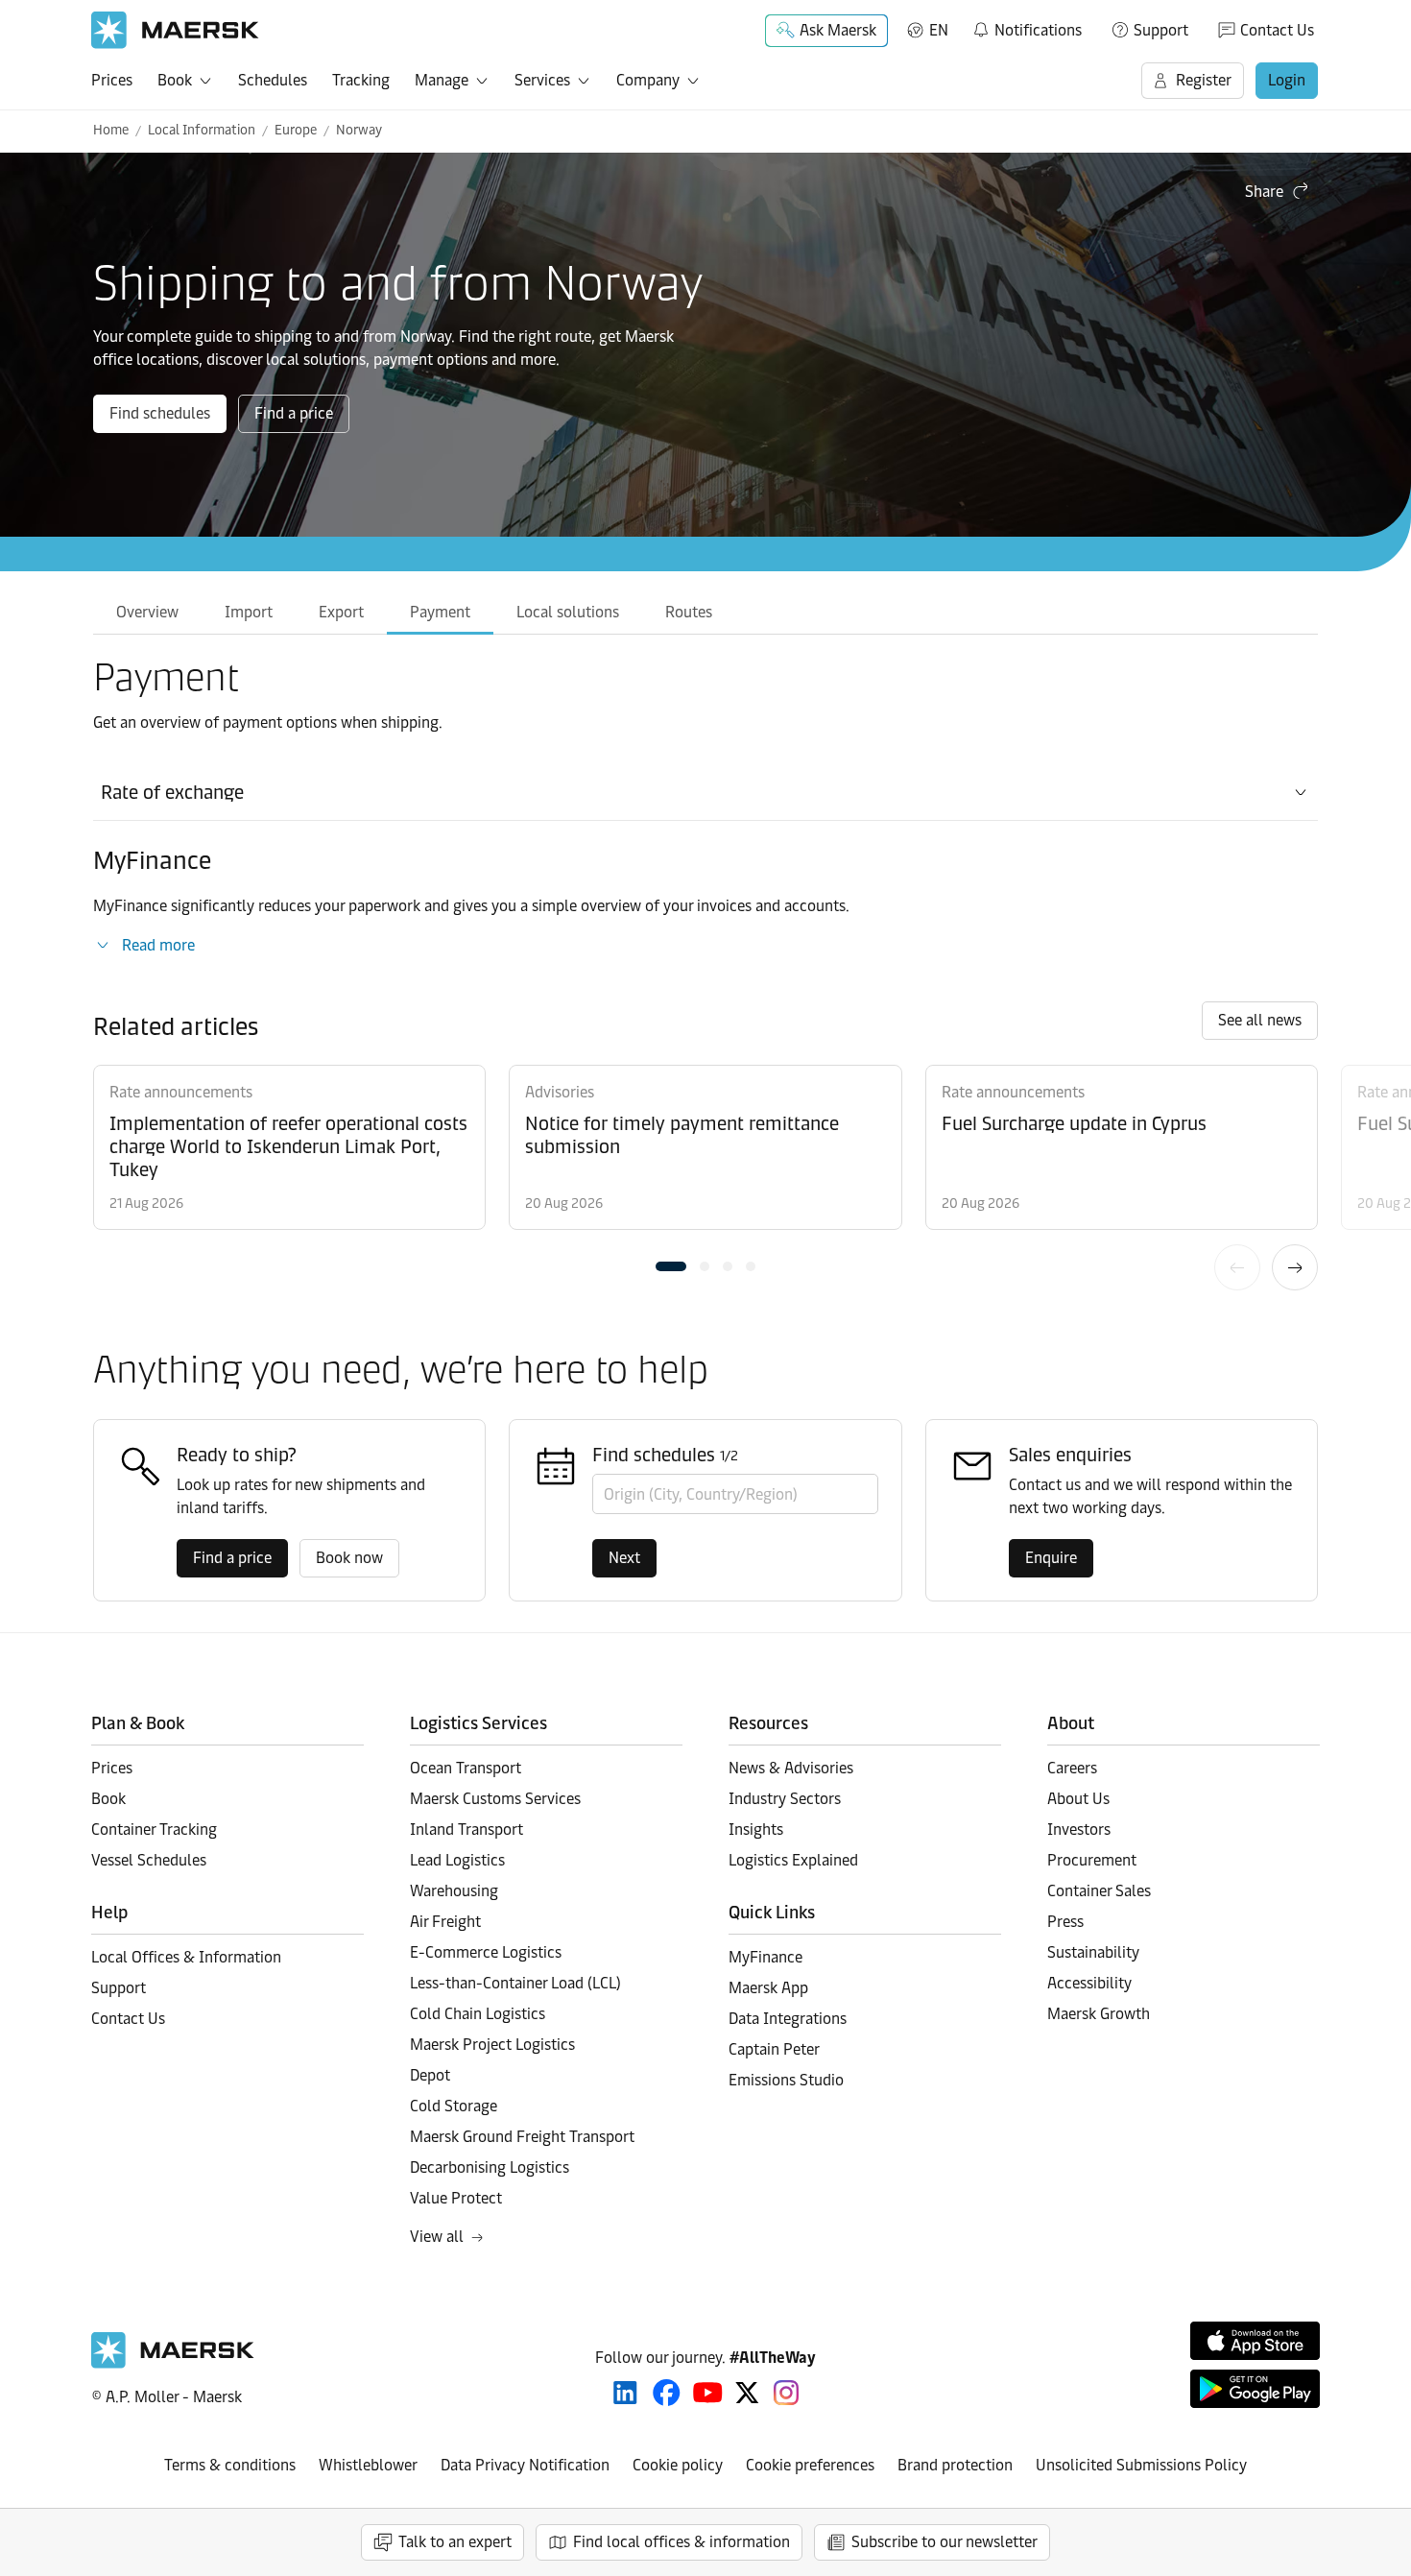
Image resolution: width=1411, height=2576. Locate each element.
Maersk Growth (1099, 2014)
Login (1287, 80)
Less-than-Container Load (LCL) (515, 1983)
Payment (440, 612)
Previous (1237, 1267)
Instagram (786, 2393)
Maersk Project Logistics (492, 2045)
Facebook (667, 2393)
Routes (689, 612)
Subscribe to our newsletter (945, 2542)
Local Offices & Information (186, 1957)
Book (175, 80)
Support (1161, 30)
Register (1204, 80)
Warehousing (454, 1891)
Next (1295, 1267)
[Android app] (1255, 2389)
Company (648, 80)
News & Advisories (791, 1768)
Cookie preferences (810, 2465)
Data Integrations (788, 2019)
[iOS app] (1255, 2341)
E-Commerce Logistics (486, 1952)
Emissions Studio (786, 2080)
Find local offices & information (682, 2542)
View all (437, 2237)
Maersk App (768, 1988)
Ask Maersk (838, 30)
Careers (1072, 1768)
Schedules (273, 80)
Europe (296, 130)
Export (341, 612)
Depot (430, 2075)
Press (1065, 1922)
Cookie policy (678, 2465)
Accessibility (1089, 1983)
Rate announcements (181, 1092)
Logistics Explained (793, 1860)
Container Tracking (154, 1830)
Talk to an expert (455, 2542)
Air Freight (445, 1922)
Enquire (1051, 1558)
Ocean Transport (466, 1768)
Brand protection (955, 2465)
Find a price (294, 413)
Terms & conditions (230, 2465)
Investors (1079, 1830)
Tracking (361, 80)
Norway (359, 130)
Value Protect (456, 2198)
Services (542, 80)
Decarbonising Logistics (490, 2167)
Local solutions (568, 612)
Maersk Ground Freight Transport (522, 2137)
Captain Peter (774, 2049)
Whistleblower (368, 2465)
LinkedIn (625, 2393)
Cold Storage (454, 2106)
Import (249, 612)
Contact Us (1277, 30)
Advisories (560, 1092)
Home (111, 130)
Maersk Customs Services (495, 1799)
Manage (442, 80)
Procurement (1092, 1860)
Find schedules (160, 413)
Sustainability (1093, 1952)
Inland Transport (466, 1830)
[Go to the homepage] (173, 2363)
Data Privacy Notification (525, 2465)
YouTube (708, 2393)
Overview (147, 612)
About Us (1078, 1799)
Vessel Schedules (149, 1860)
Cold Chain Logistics (478, 2014)
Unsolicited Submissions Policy (1141, 2465)
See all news (1260, 1020)
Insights (756, 1830)
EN (939, 30)
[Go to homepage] (175, 30)
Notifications (1027, 27)
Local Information (202, 130)
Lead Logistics (457, 1860)
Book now (349, 1558)
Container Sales (1099, 1891)
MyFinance (765, 1957)
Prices (112, 80)
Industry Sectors (785, 1799)
